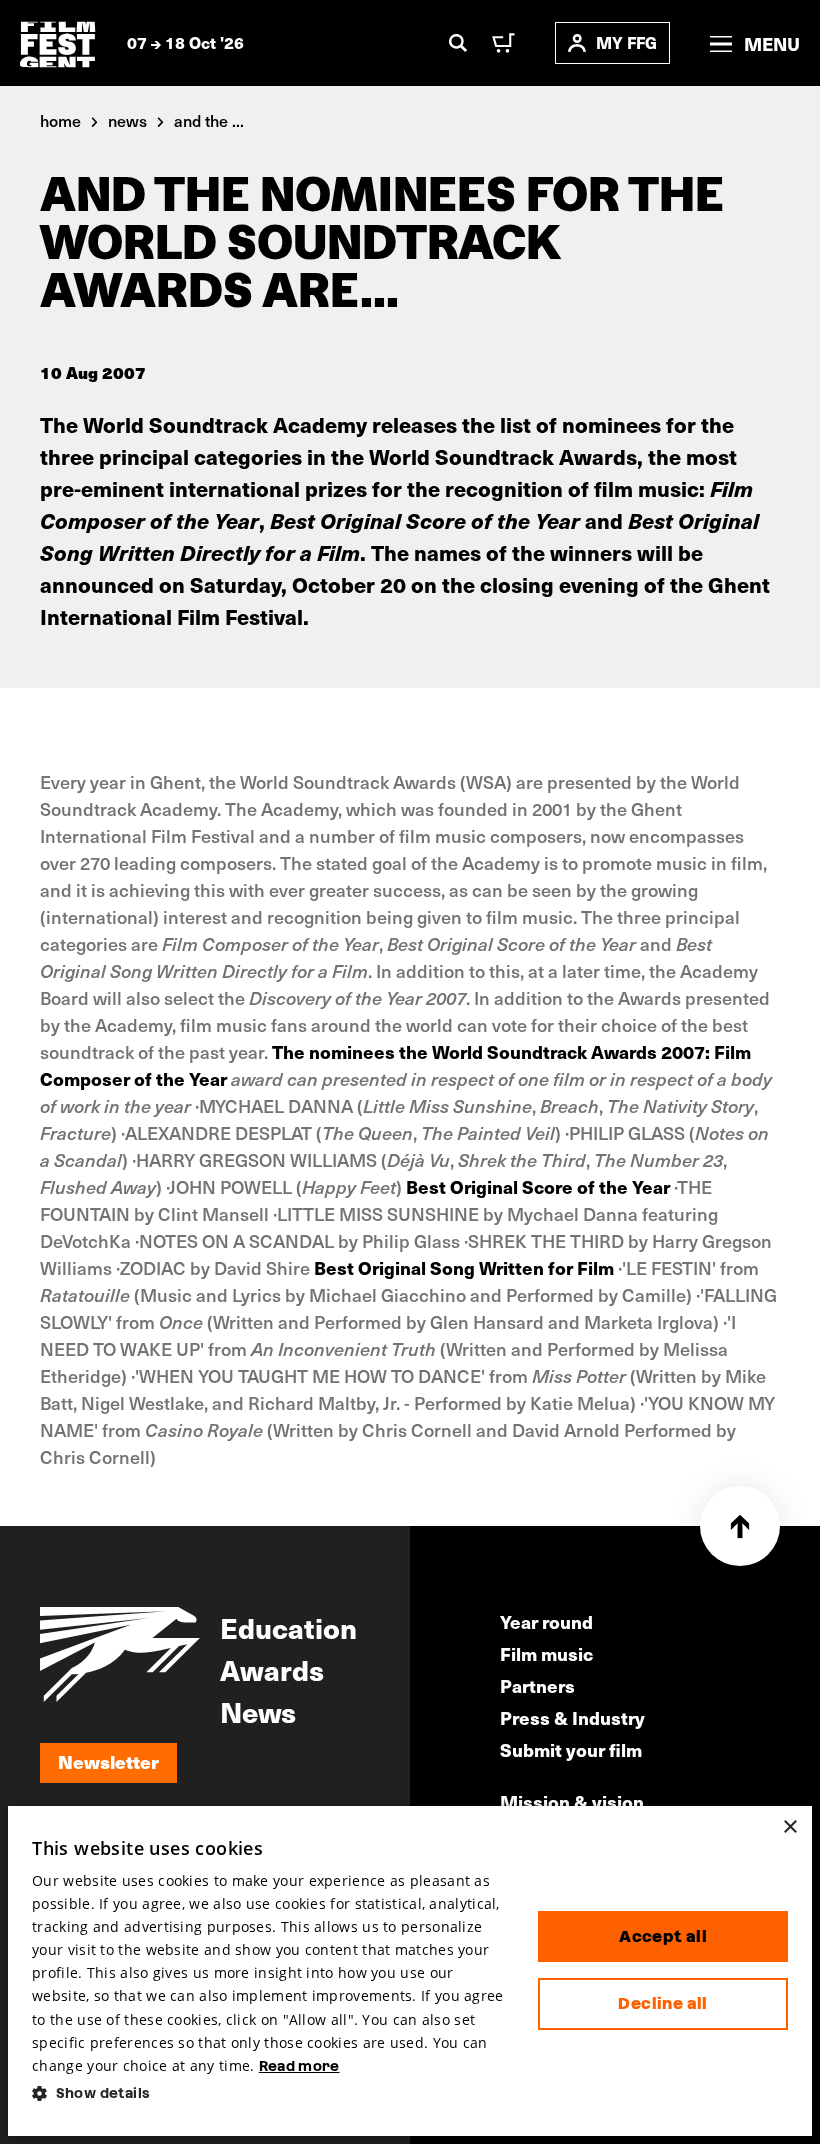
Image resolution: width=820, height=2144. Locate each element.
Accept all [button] (663, 1936)
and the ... (209, 120)
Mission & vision (572, 1801)
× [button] (789, 1827)
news (127, 120)
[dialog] (410, 1971)
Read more (299, 2066)
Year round (546, 1621)
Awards (272, 1669)
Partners (537, 1685)
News (258, 1711)
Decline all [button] (662, 2003)
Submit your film (571, 1749)
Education (288, 1627)
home (60, 120)
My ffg (626, 42)
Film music (546, 1653)
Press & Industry (572, 1717)
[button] (269, 2093)
